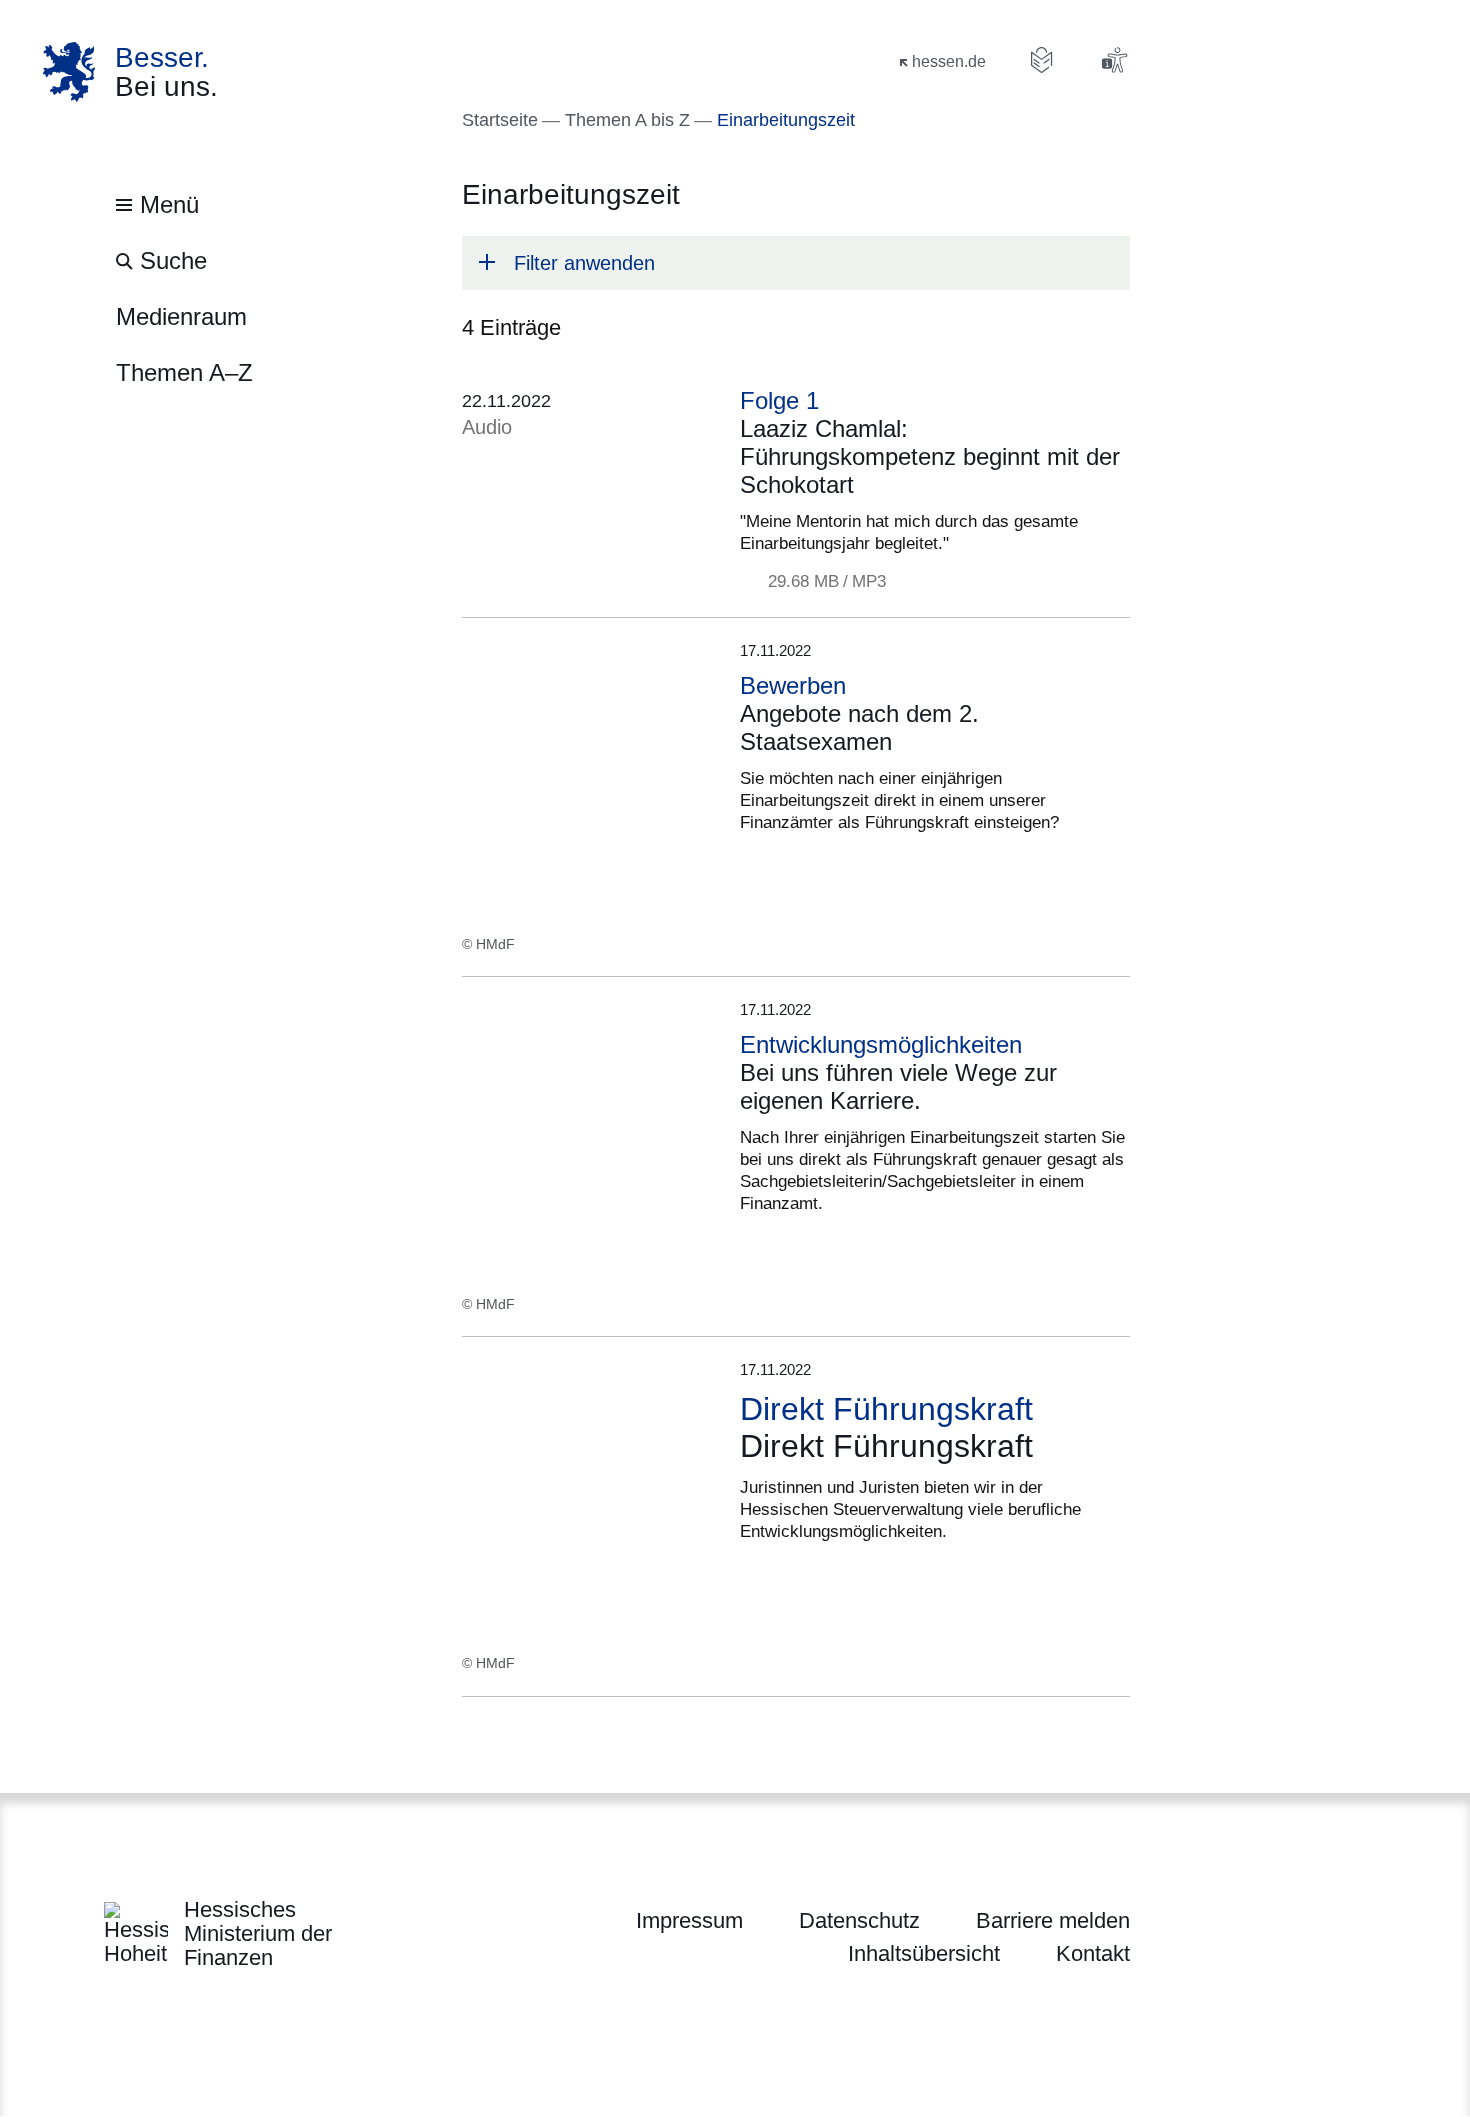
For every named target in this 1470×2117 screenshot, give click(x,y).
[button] (796, 263)
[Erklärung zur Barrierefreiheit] (1114, 60)
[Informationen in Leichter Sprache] (1042, 60)
